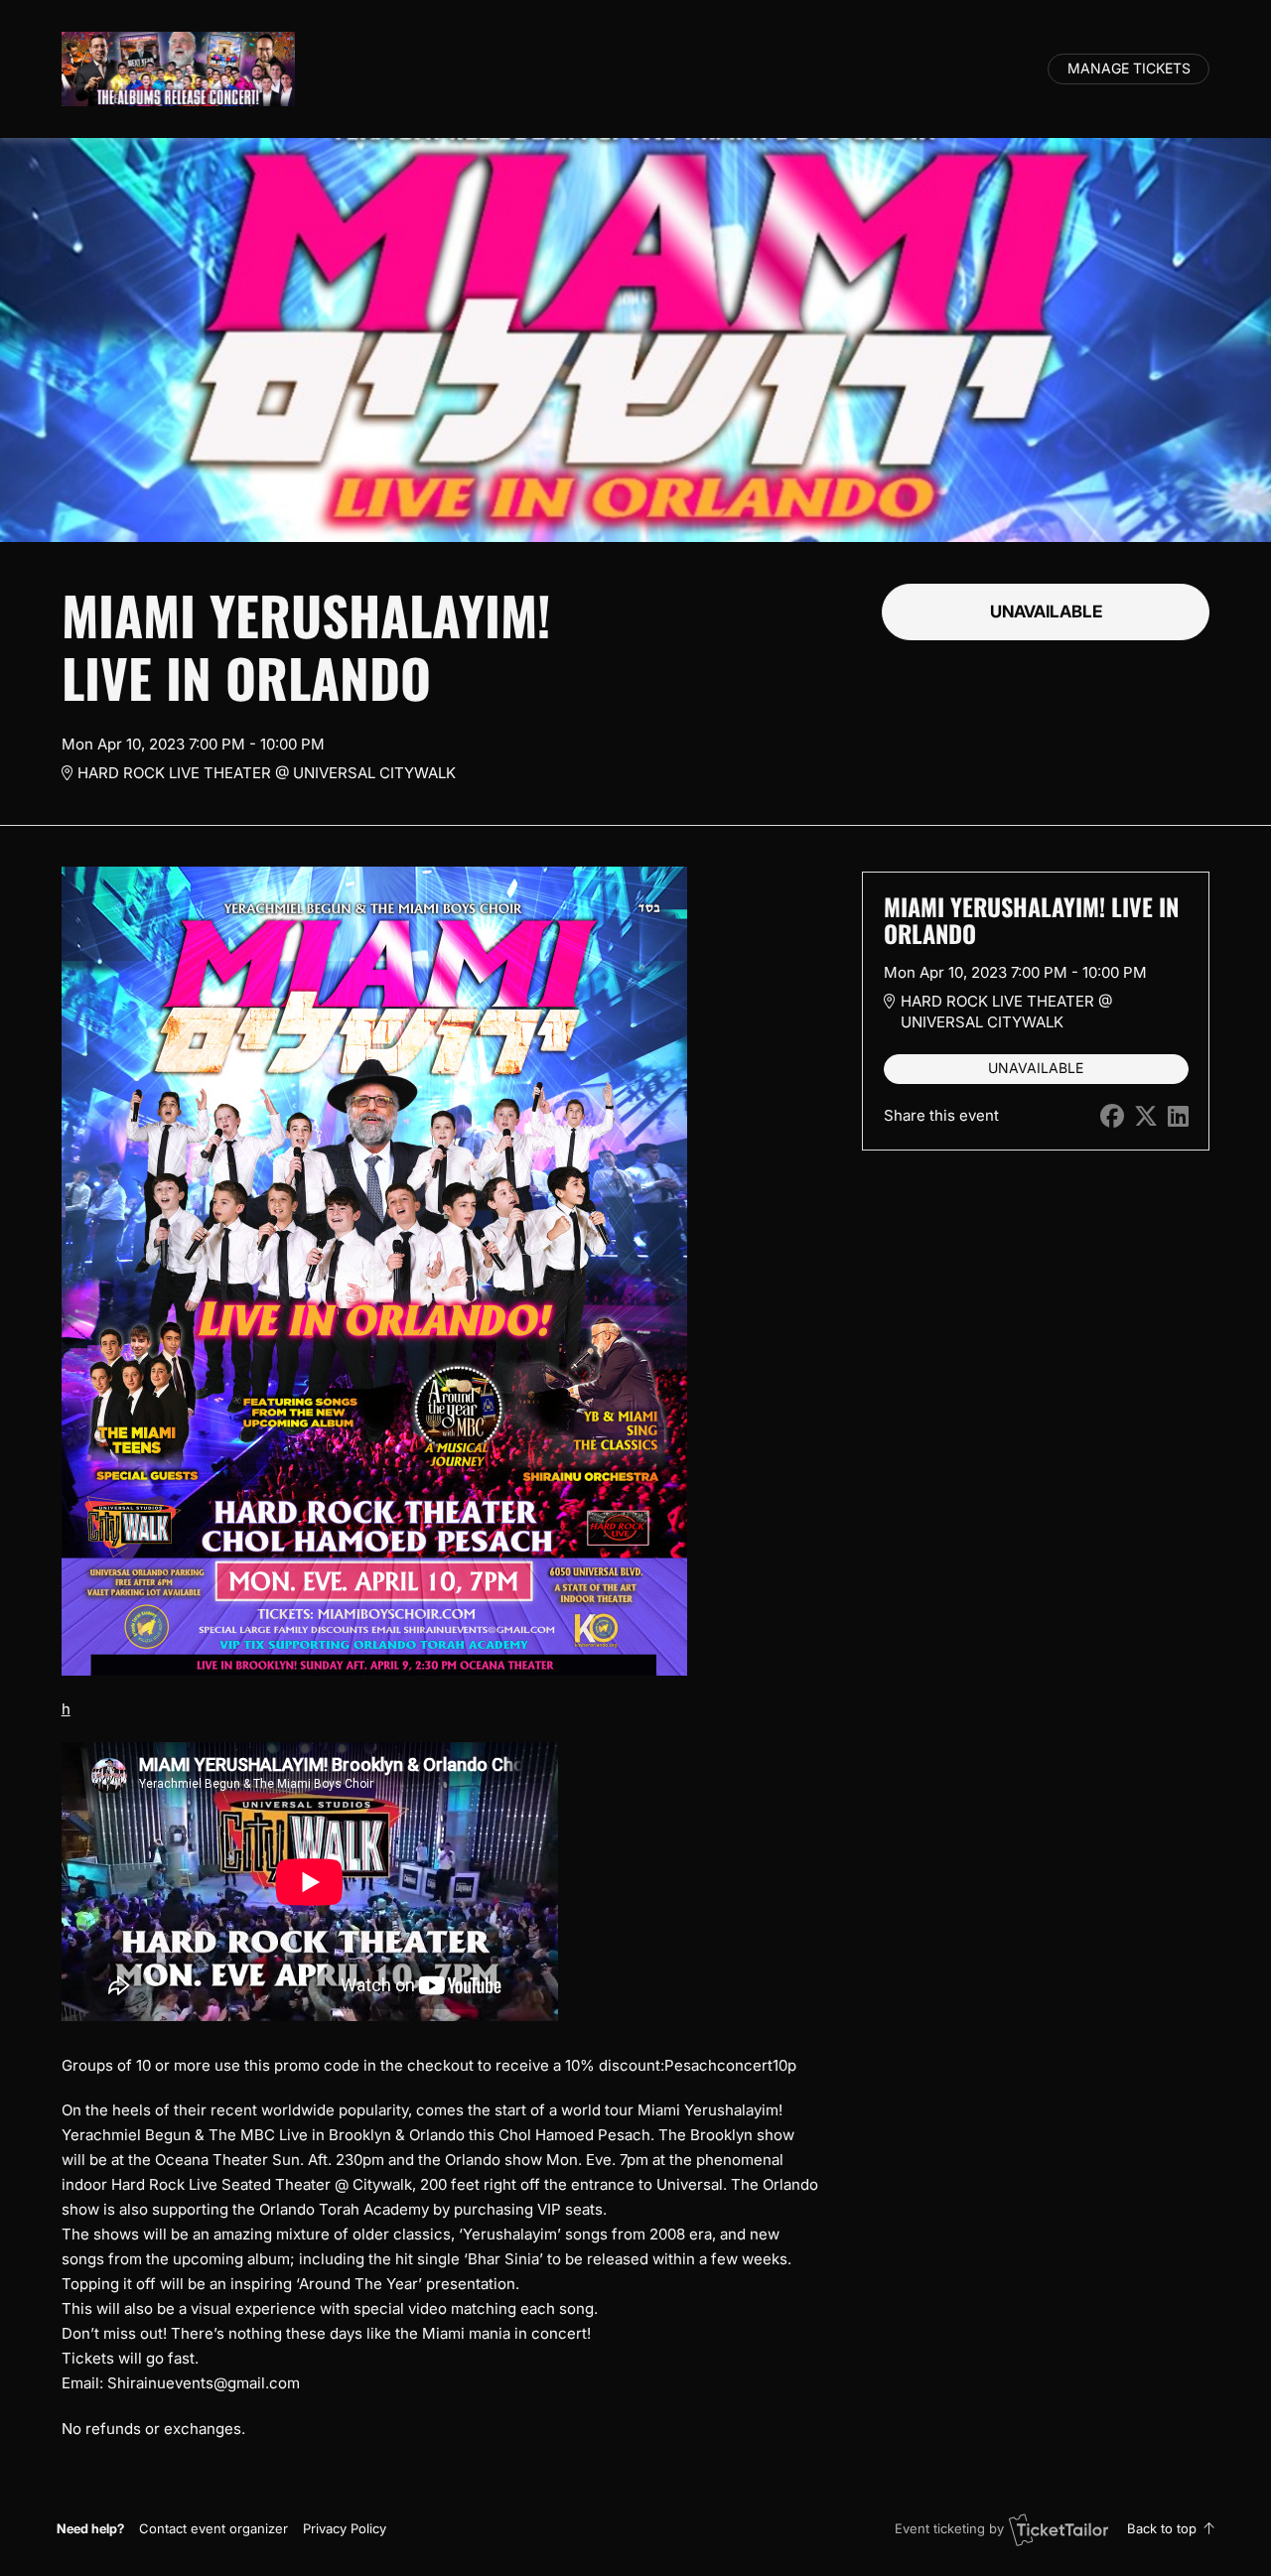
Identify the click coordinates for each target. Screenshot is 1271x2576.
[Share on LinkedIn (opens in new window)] (1178, 1116)
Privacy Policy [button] (345, 2528)
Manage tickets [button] (1129, 68)
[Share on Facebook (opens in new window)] (1112, 1116)
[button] (213, 2528)
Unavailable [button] (1046, 611)
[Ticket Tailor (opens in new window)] (1059, 2529)
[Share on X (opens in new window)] (1146, 1116)
